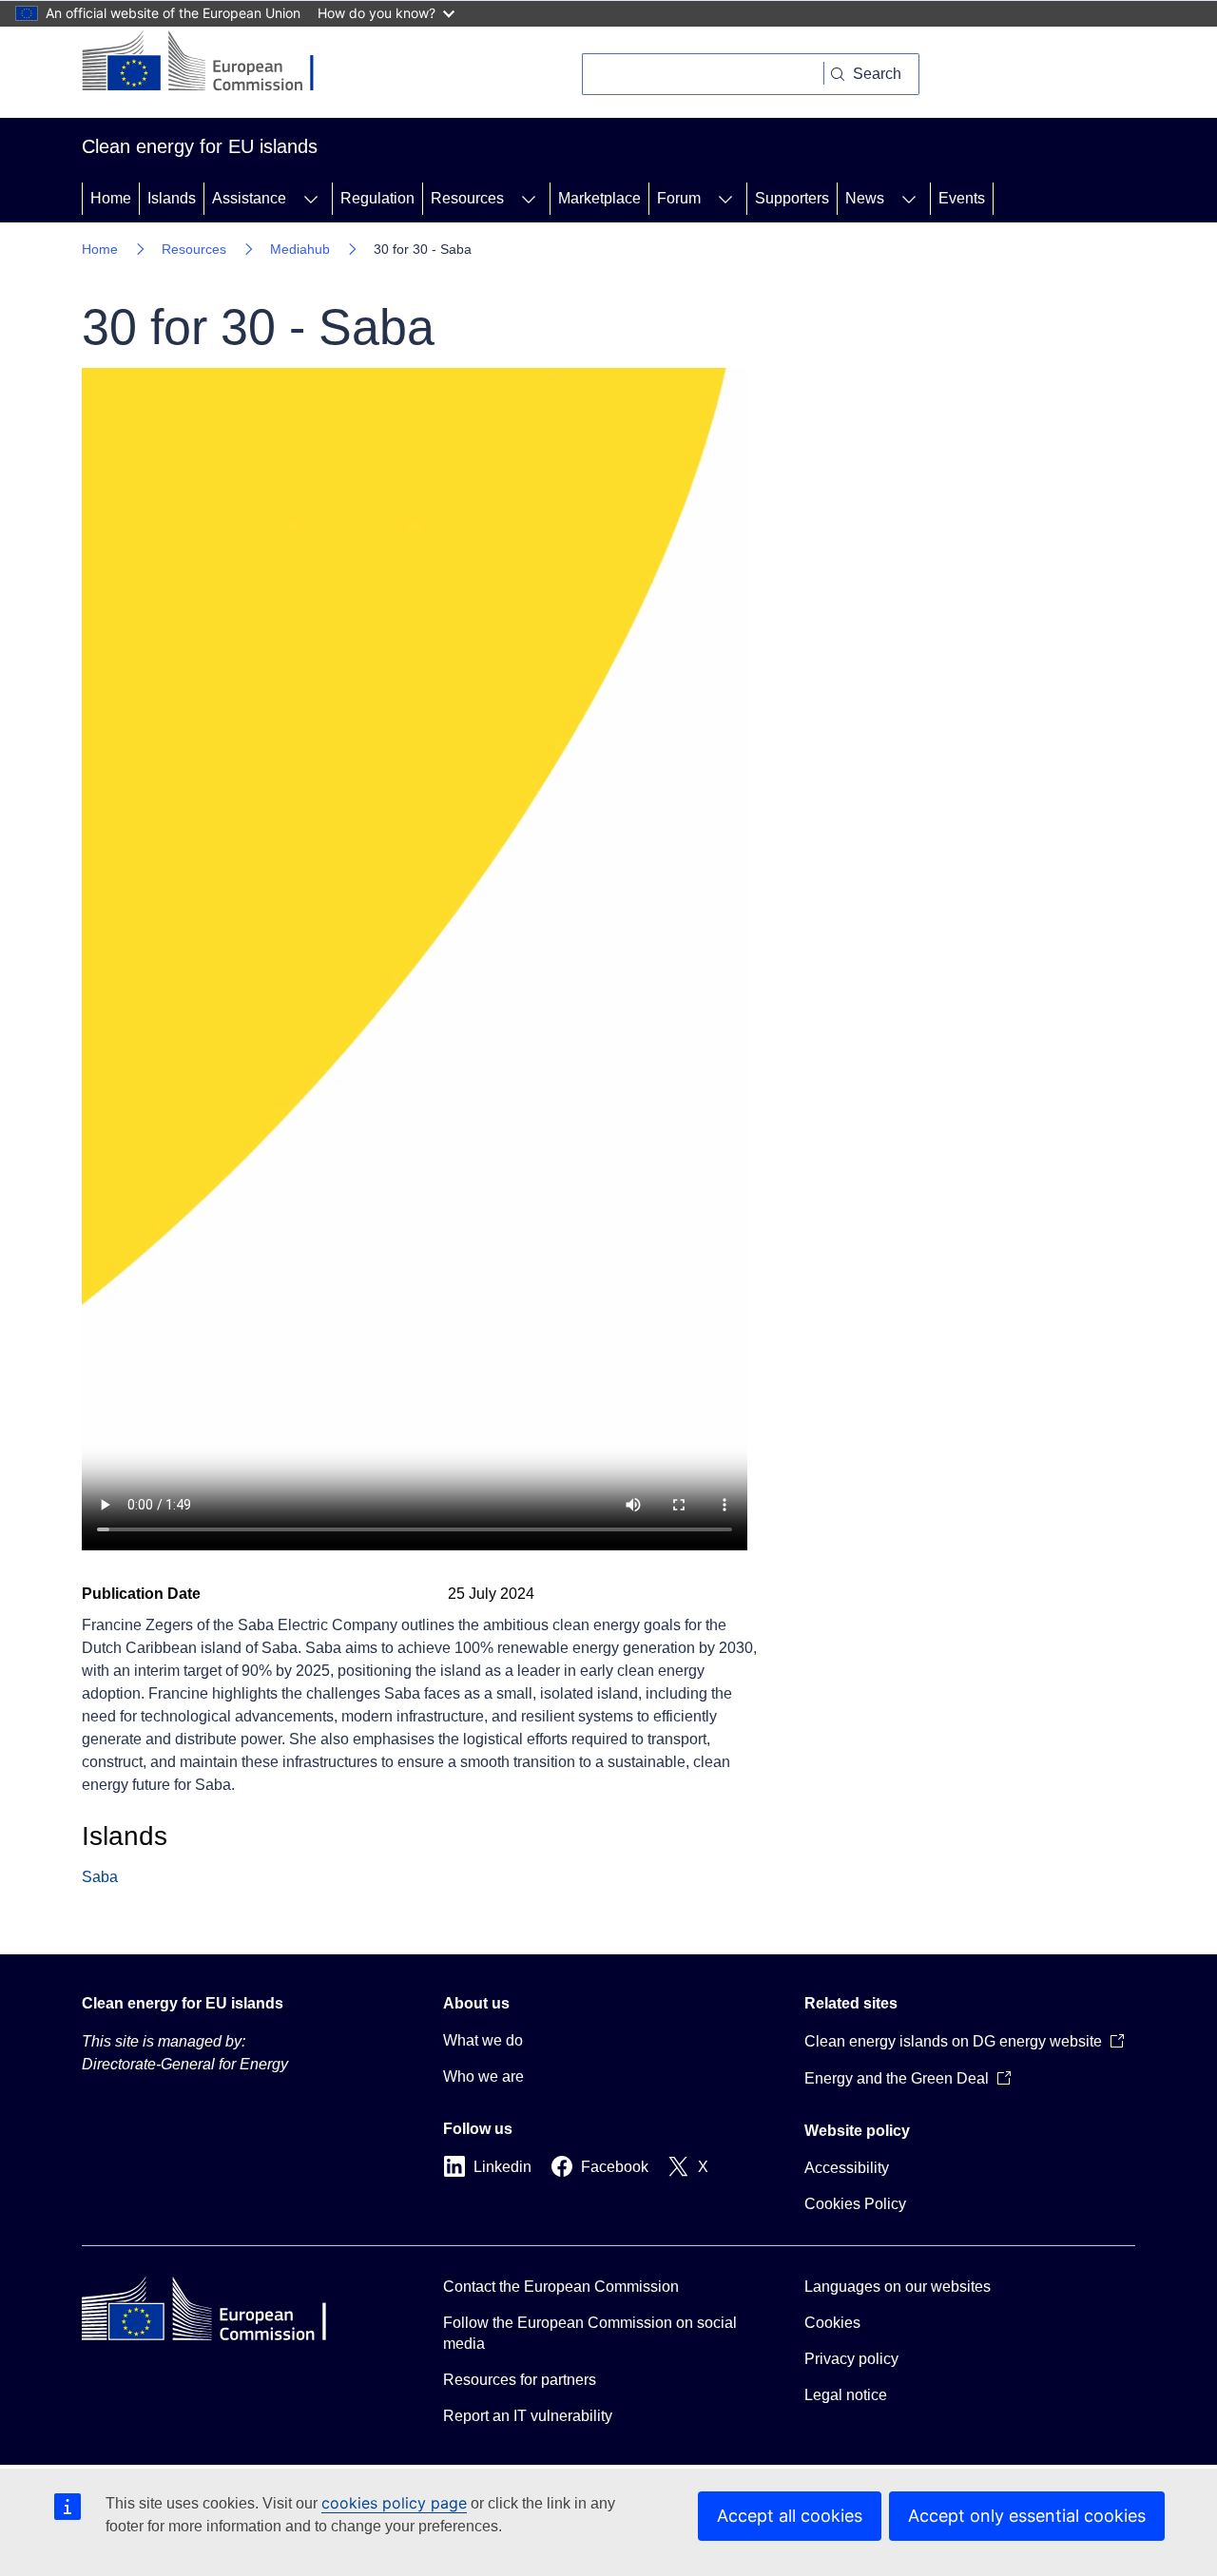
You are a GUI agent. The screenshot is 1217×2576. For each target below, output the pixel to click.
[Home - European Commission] (212, 63)
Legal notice (846, 2395)
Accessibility (847, 2168)
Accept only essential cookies (1027, 2516)
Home (111, 198)
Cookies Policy (855, 2204)
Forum (679, 198)
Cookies (832, 2323)
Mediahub (300, 249)
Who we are (483, 2076)
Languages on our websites (898, 2287)
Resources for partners (520, 2380)
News (865, 198)
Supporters (792, 198)
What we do (483, 2040)
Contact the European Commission (561, 2287)
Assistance (249, 198)
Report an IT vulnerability (528, 2416)
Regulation (377, 198)
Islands (172, 198)
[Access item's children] (311, 199)
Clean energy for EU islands (183, 2003)
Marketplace (599, 198)
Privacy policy (851, 2359)
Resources (467, 198)
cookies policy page (394, 2503)
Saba (100, 1877)
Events (962, 198)
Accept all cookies (790, 2516)
